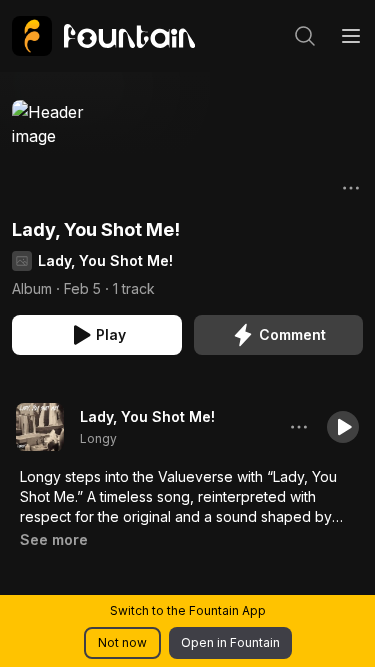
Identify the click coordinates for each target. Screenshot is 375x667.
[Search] (305, 36)
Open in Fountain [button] (230, 642)
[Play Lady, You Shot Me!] (40, 427)
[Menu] (351, 36)
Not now (122, 642)
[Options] (351, 188)
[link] (103, 36)
